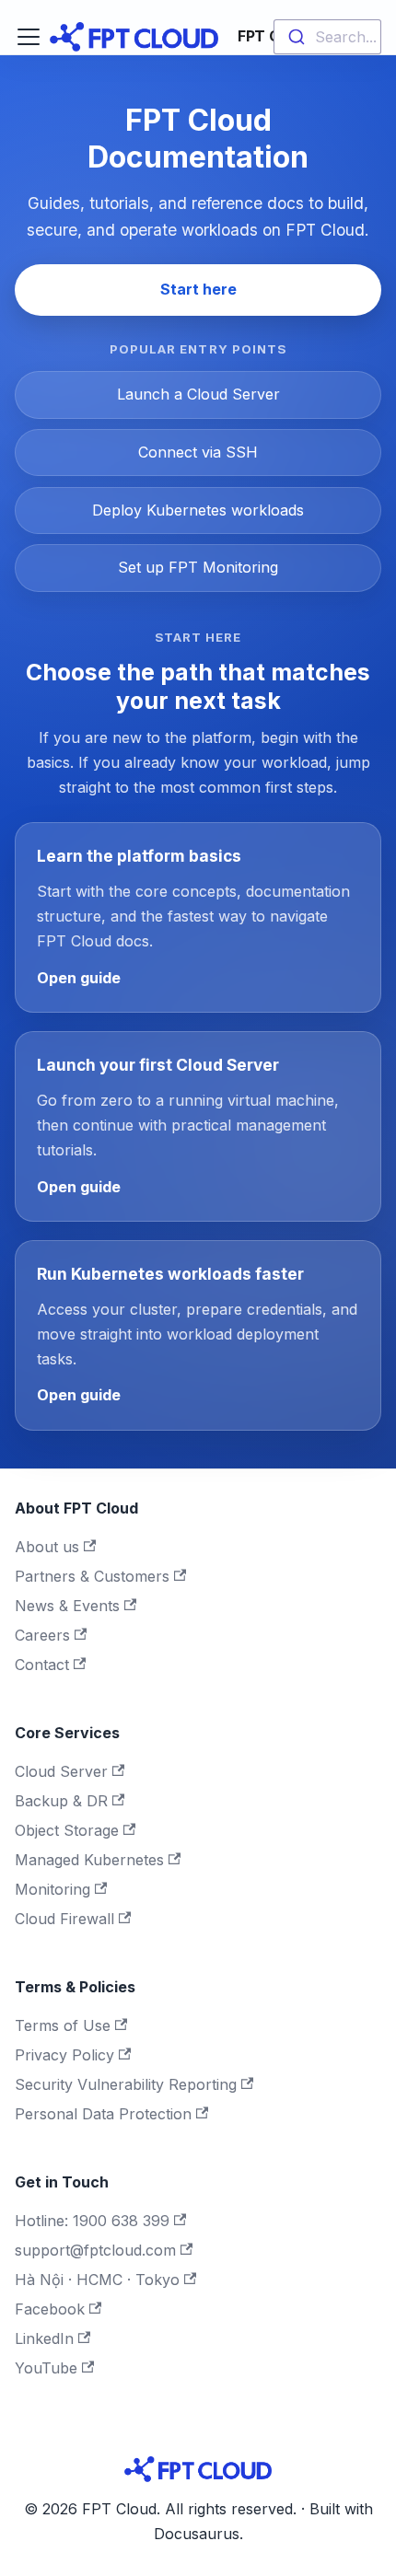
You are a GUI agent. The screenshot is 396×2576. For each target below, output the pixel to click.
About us (47, 1547)
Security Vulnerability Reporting (126, 2084)
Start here (198, 289)
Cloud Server (61, 1771)
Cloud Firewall (64, 1919)
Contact (42, 1665)
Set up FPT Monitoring (198, 567)
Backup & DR (61, 1801)
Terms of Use (63, 2025)
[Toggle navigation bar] (29, 37)
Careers (42, 1635)
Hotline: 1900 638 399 (92, 2221)
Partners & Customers (92, 1576)
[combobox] (327, 37)
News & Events (67, 1606)
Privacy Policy (64, 2055)
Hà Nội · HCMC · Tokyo (97, 2280)
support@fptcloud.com (95, 2250)
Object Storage (67, 1830)
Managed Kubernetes (89, 1860)
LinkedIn (44, 2338)
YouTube (46, 2368)
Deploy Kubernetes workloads (198, 510)
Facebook (50, 2309)
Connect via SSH (198, 452)
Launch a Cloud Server (198, 394)
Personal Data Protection (103, 2114)
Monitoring (52, 1889)
